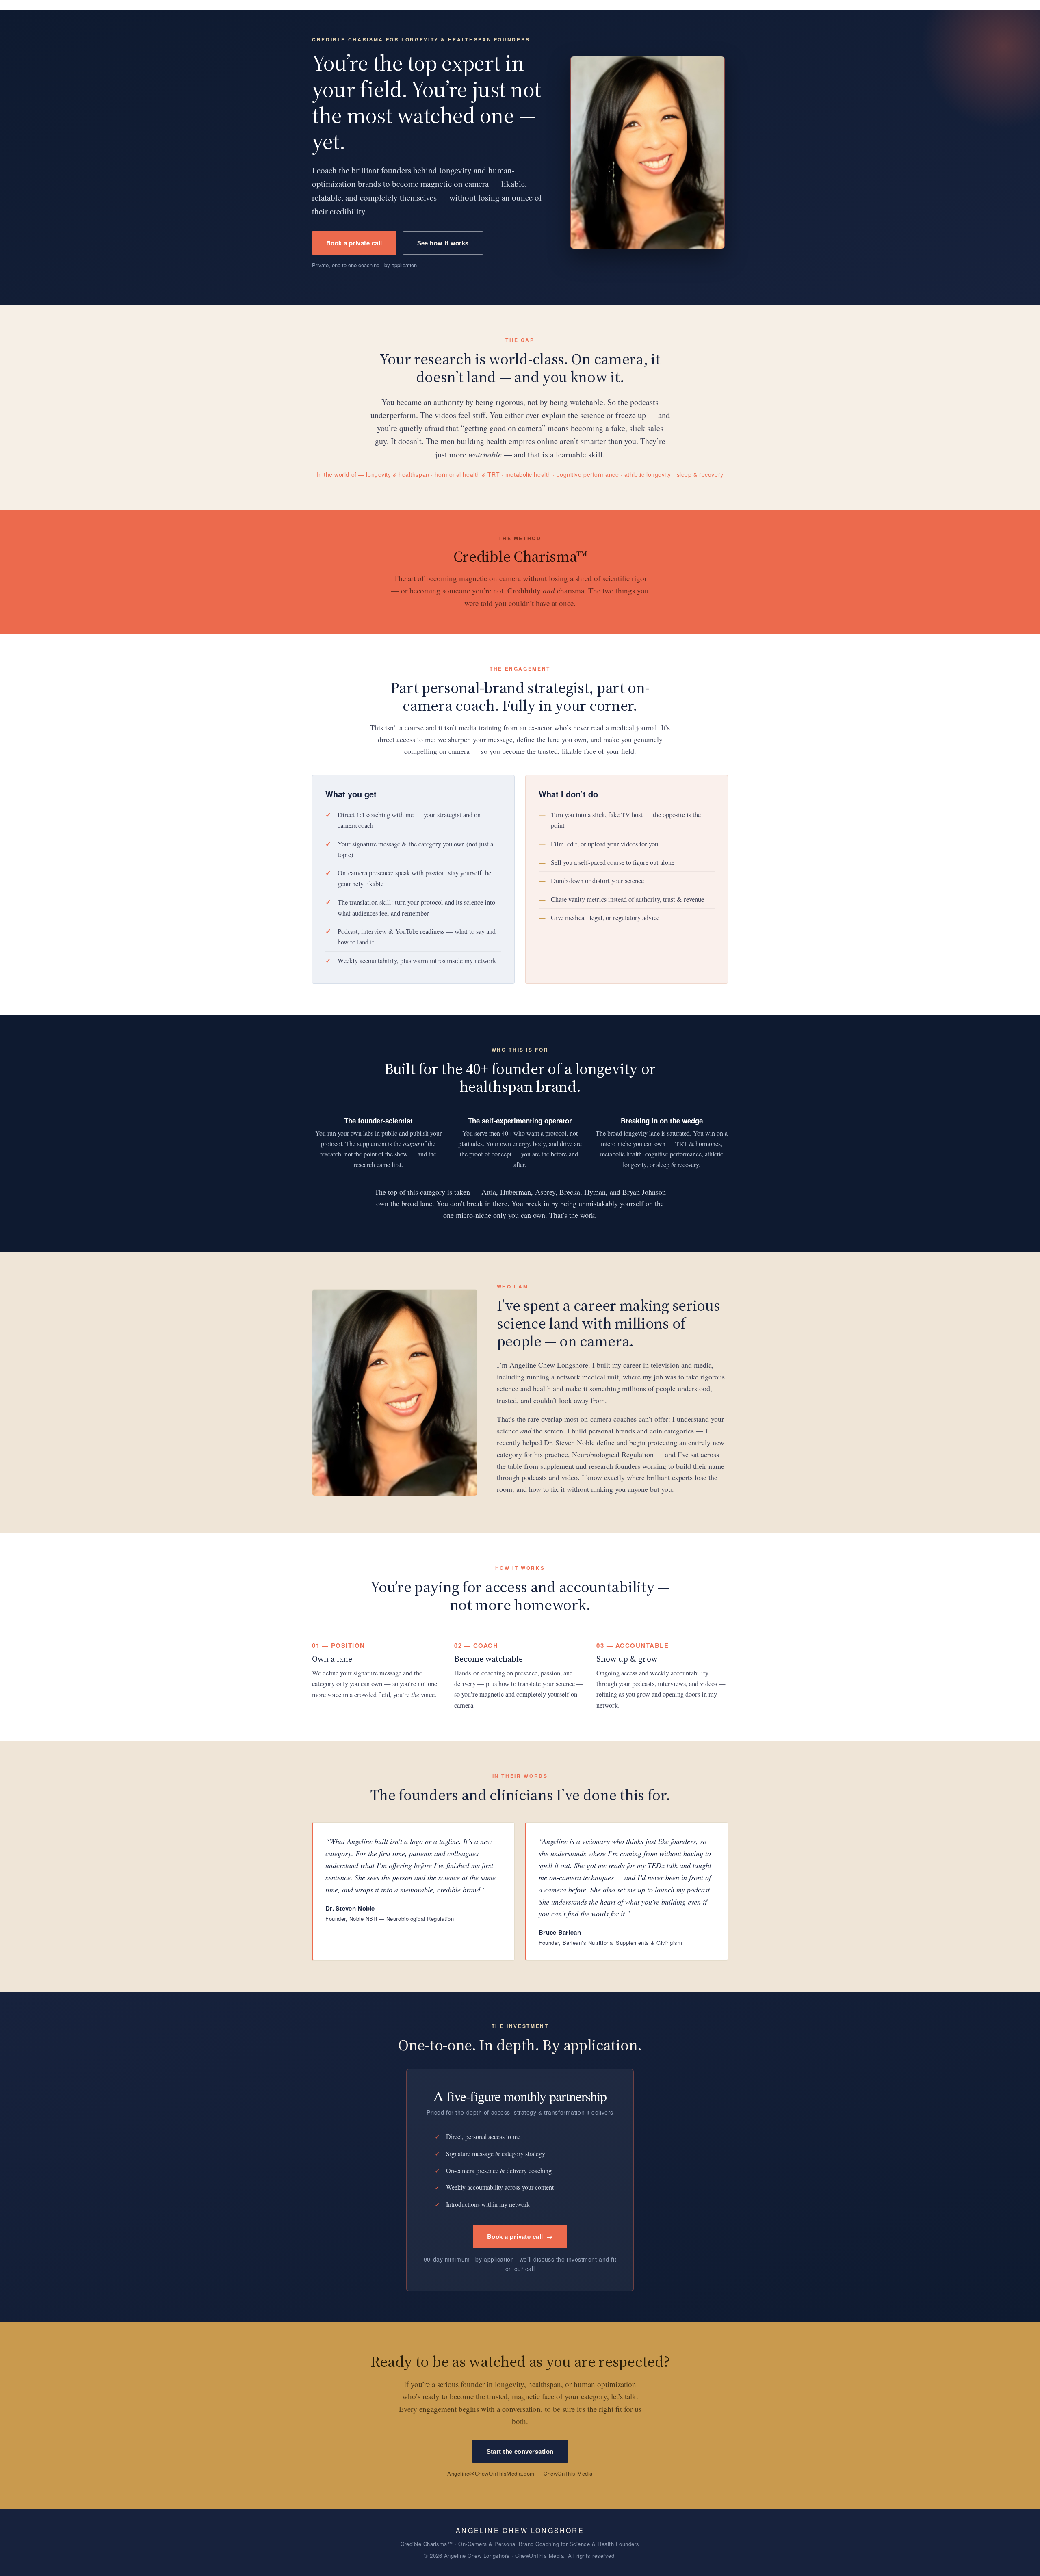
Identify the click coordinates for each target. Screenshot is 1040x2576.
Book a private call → (520, 2236)
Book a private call (354, 243)
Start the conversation (520, 2451)
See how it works (443, 243)
